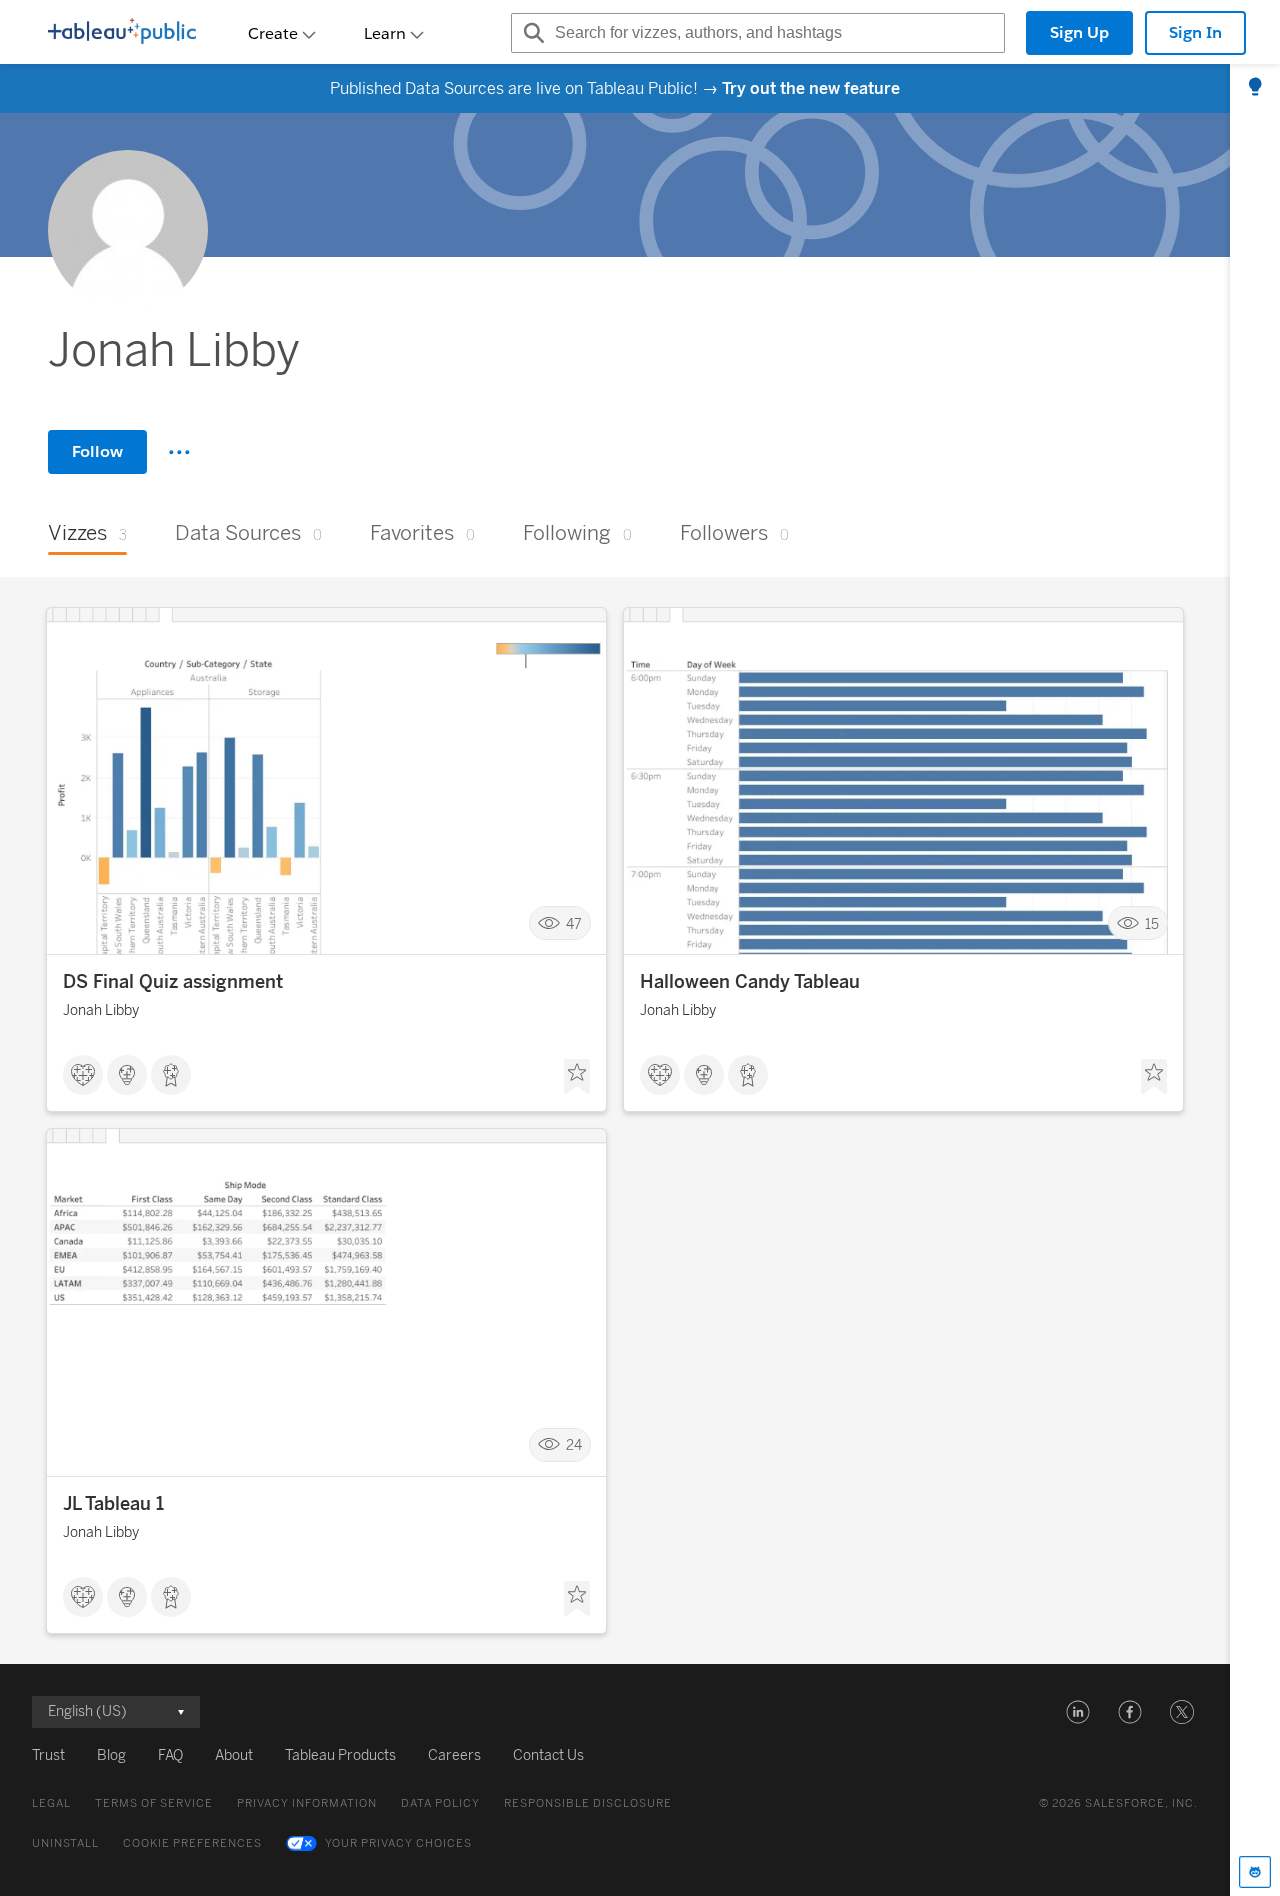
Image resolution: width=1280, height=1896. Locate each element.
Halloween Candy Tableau (750, 982)
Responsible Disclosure (588, 1803)
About (234, 1755)
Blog (111, 1755)
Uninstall (65, 1843)
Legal (51, 1803)
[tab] (1255, 88)
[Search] (531, 33)
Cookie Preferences (192, 1843)
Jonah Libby (101, 1010)
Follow (97, 451)
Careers (454, 1755)
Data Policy (440, 1803)
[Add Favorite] (577, 1077)
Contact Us (548, 1755)
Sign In (1195, 32)
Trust (48, 1755)
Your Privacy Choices (398, 1843)
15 (1152, 923)
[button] (1078, 1712)
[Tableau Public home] (122, 33)
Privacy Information (307, 1803)
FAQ (170, 1755)
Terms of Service (154, 1803)
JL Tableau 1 (113, 1504)
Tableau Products (340, 1755)
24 (574, 1445)
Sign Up (1079, 32)
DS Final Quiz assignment (173, 982)
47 (574, 923)
